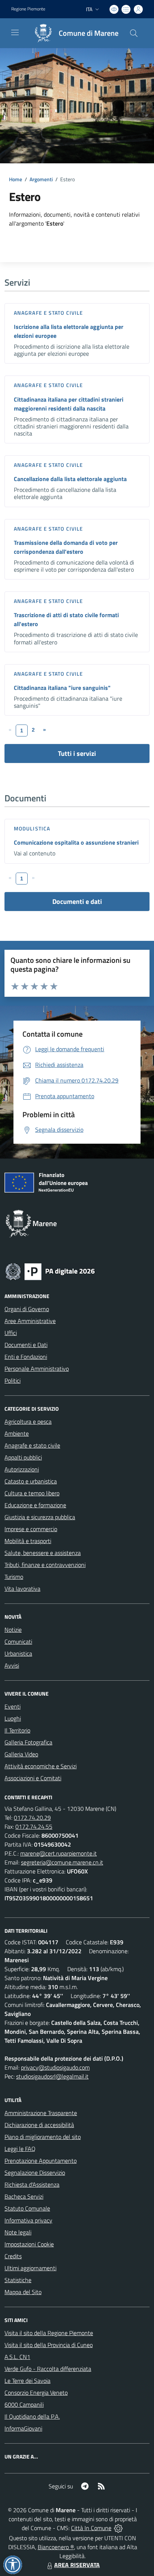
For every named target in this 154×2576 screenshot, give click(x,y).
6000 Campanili (24, 2404)
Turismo (14, 1577)
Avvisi (12, 1665)
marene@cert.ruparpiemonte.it (58, 1853)
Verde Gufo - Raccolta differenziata (48, 2369)
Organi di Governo (27, 1309)
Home (16, 179)
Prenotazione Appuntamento (41, 2161)
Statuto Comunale (27, 2208)
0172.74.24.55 (34, 1826)
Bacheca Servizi (24, 2196)
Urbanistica (18, 1653)
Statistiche (18, 2280)
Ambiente (17, 1433)
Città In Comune (91, 2528)
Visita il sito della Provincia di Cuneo (49, 2345)
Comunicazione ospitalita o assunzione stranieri (76, 842)
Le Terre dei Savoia (27, 2381)
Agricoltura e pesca (28, 1421)
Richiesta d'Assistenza (32, 2184)
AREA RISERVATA (77, 2565)
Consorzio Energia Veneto (36, 2393)
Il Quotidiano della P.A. (32, 2416)
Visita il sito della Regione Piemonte (49, 2333)
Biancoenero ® (56, 2547)
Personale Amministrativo (37, 1369)
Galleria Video (21, 1754)
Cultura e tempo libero (32, 1493)
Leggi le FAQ (20, 2149)
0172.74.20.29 (32, 1818)
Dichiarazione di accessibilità (39, 2125)
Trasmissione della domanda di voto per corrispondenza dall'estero (66, 547)
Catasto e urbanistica (31, 1481)
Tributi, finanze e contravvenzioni (45, 1565)
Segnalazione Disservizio (35, 2173)
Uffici (11, 1333)
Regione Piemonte (28, 9)
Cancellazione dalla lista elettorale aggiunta (70, 479)
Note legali (18, 2232)
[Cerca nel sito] (134, 33)
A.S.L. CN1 (17, 2357)
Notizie (13, 1630)
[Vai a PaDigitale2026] (50, 1271)
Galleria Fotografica (28, 1742)
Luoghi (13, 1718)
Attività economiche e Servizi (41, 1766)
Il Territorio (17, 1730)
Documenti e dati (77, 901)
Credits (13, 2256)
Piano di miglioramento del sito (43, 2137)
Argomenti (41, 179)
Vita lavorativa (22, 1589)
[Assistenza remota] (118, 2528)
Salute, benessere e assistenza (43, 1553)
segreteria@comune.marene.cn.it (62, 1862)
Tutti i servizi (77, 753)
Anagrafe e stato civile (48, 313)
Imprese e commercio (31, 1529)
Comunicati (18, 1642)
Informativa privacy (28, 2220)
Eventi (13, 1706)
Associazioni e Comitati (33, 1778)
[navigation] (15, 32)
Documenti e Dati (26, 1345)
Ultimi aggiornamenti (30, 2268)
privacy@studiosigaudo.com (55, 2067)
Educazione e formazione (35, 1505)
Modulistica (32, 828)
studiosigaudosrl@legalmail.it (52, 2076)
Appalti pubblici (23, 1457)
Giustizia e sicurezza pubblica (40, 1517)
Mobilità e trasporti (28, 1541)
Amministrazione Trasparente (41, 2113)
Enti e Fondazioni (26, 1357)
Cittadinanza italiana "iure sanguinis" (62, 688)
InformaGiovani (23, 2428)
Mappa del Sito (23, 2292)
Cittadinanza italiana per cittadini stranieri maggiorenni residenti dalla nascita (69, 404)
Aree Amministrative (30, 1321)
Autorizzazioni (22, 1469)
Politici (13, 1380)
